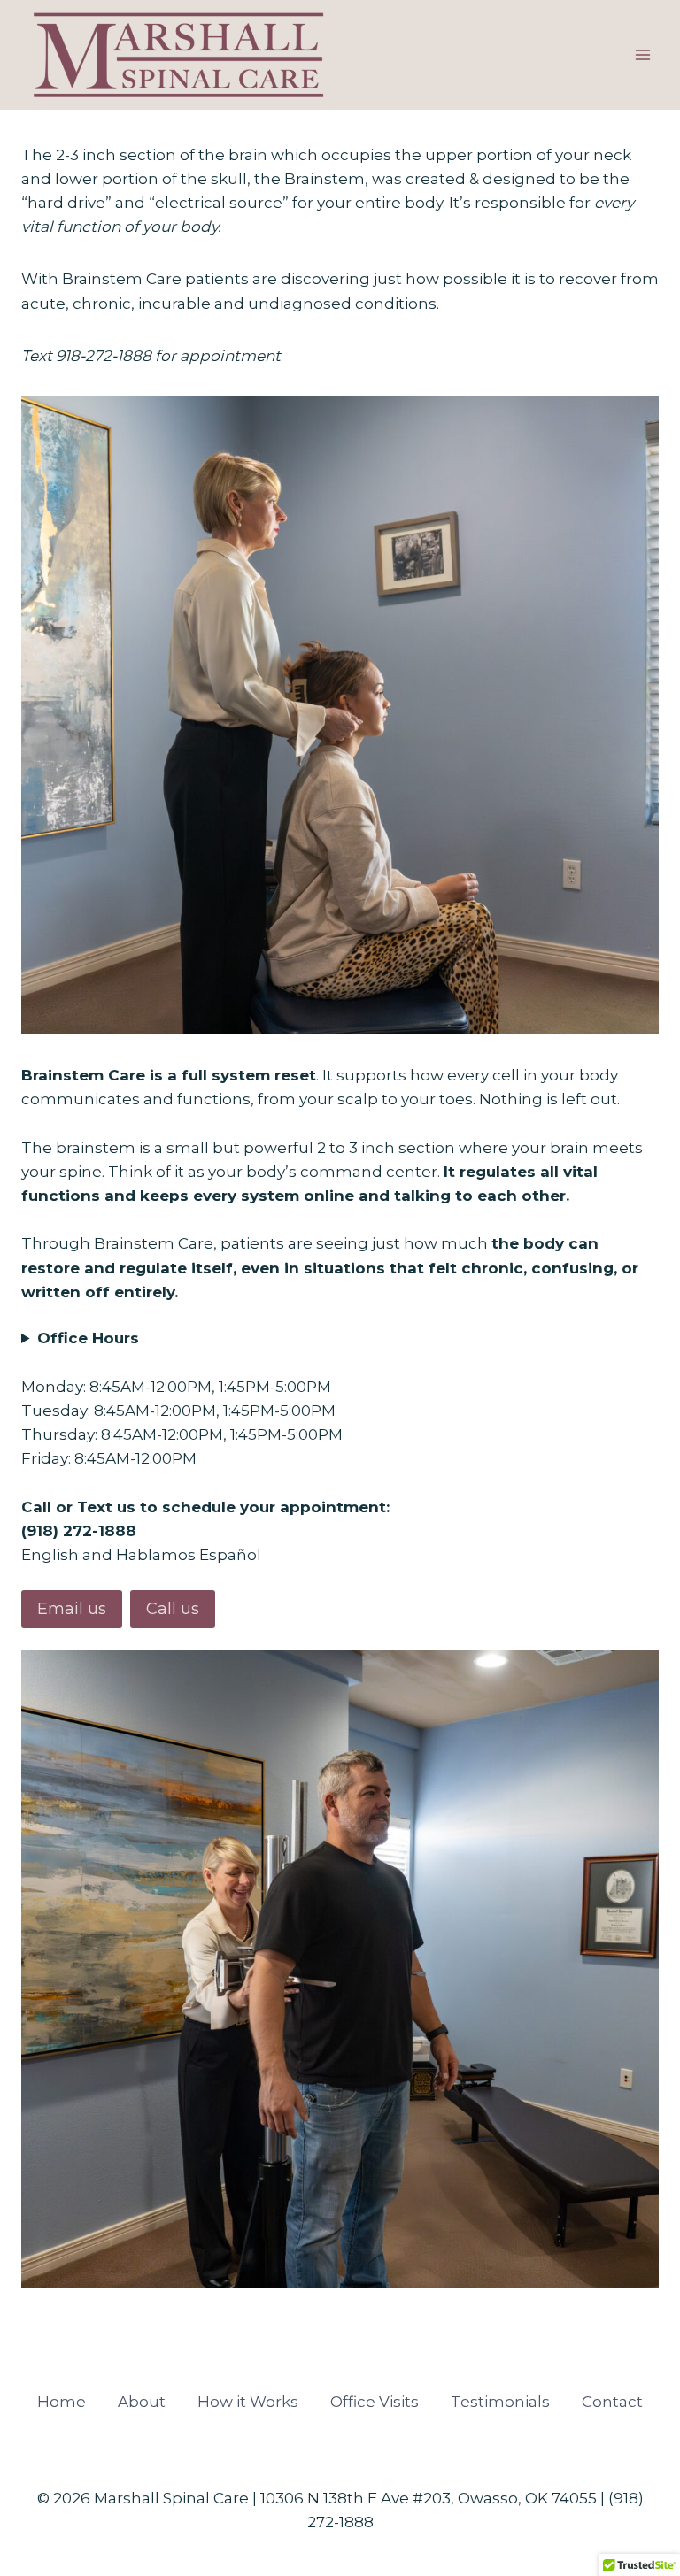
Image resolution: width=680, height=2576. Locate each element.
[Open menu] (642, 55)
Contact (612, 2402)
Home (62, 2402)
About (142, 2402)
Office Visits (375, 2402)
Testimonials (500, 2402)
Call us (173, 1609)
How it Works (248, 2402)
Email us (72, 1609)
